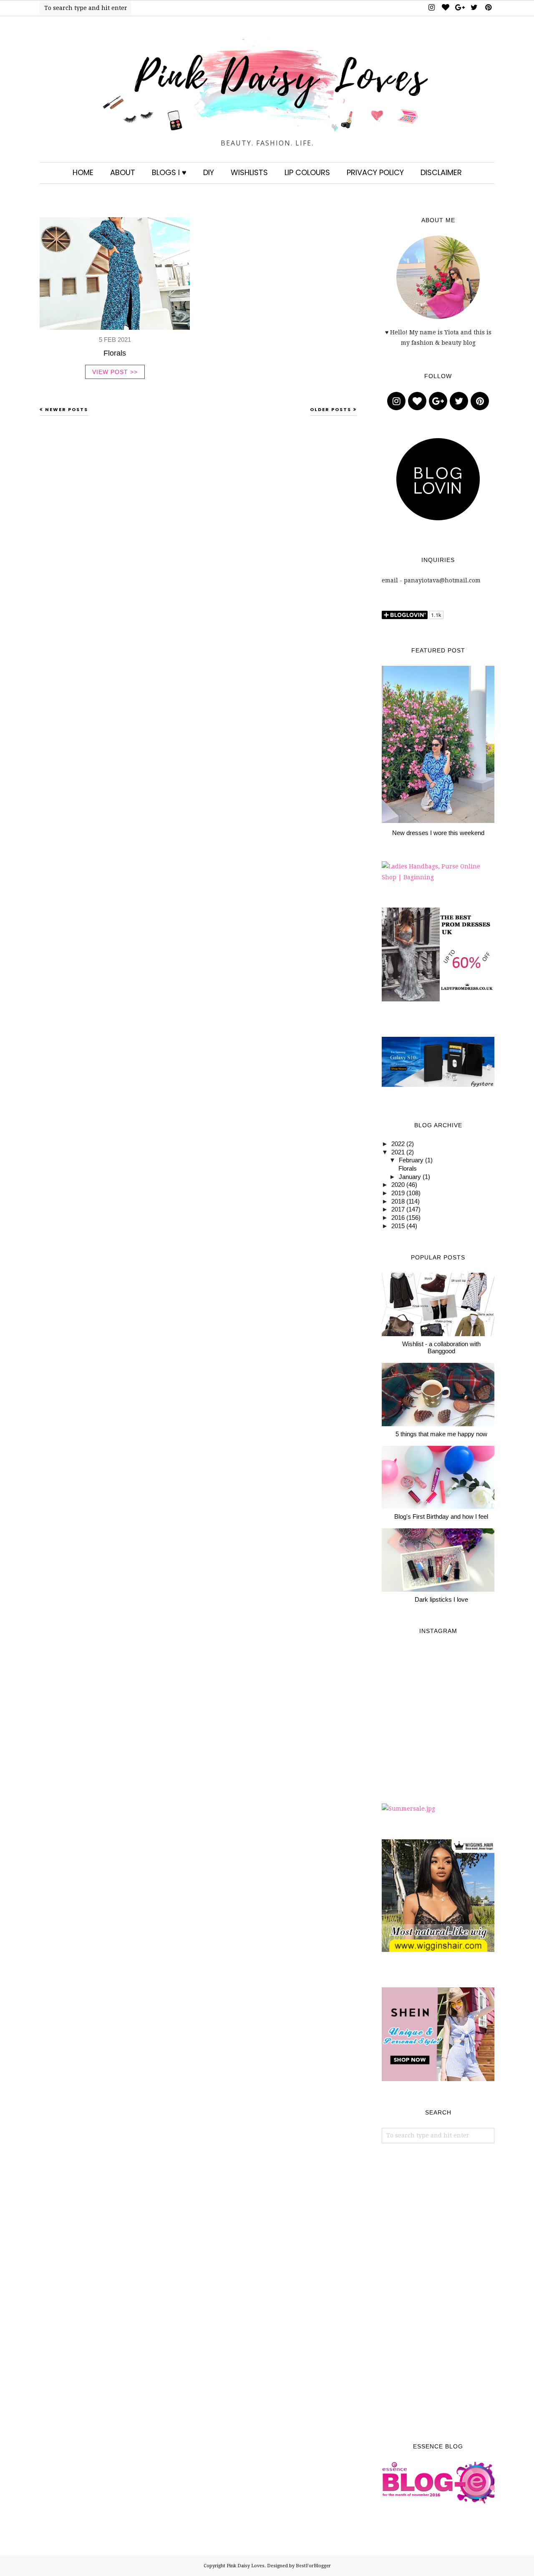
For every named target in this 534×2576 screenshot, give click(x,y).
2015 (398, 1226)
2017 (398, 1209)
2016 (398, 1218)
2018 (398, 1201)
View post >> (115, 372)
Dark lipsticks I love (441, 1599)
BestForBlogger (313, 2566)
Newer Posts (67, 409)
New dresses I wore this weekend (438, 833)
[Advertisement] (438, 2293)
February (411, 1160)
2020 (398, 1185)
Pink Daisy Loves (246, 2566)
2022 (398, 1144)
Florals (115, 353)
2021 (398, 1152)
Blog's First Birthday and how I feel (441, 1516)
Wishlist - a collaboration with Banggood (441, 1347)
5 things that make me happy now (441, 1434)
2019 (398, 1193)
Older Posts (331, 409)
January (410, 1177)
